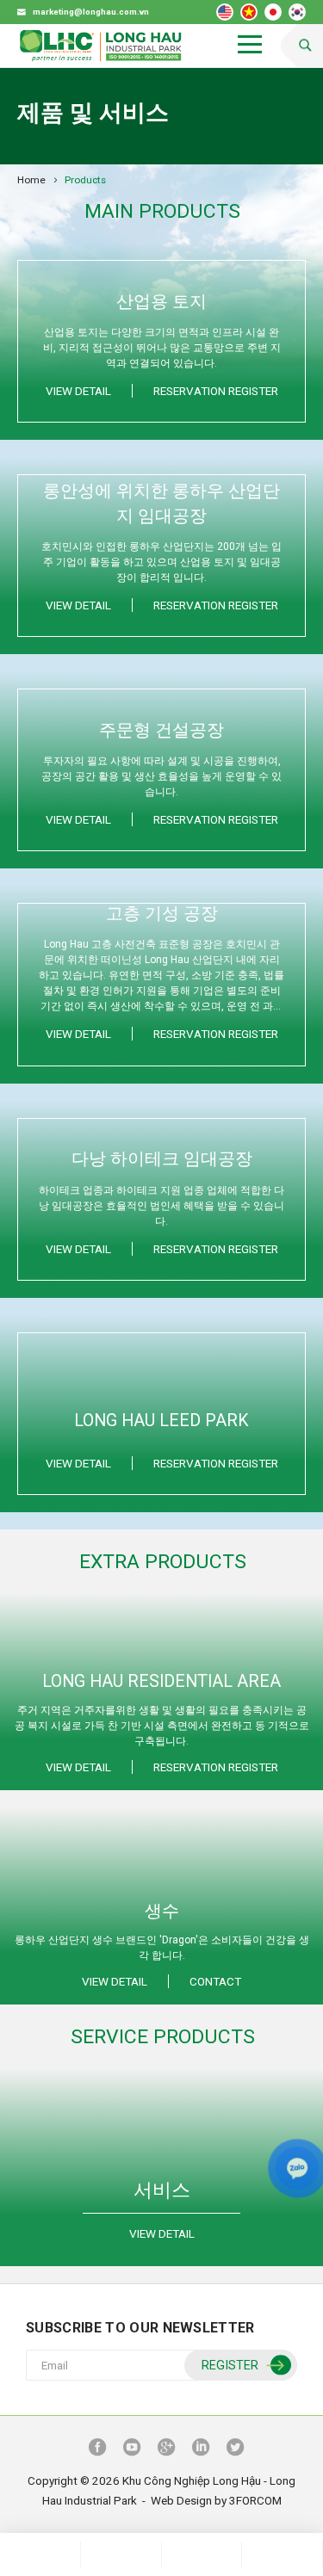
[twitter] (235, 2449)
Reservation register (216, 391)
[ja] (273, 12)
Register (230, 2366)
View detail (78, 391)
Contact (215, 1981)
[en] (225, 12)
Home (31, 180)
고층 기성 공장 (162, 914)
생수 (162, 1911)
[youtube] (132, 2449)
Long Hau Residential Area (161, 1681)
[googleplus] (166, 2449)
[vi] (249, 12)
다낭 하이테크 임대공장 (162, 1159)
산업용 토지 (161, 302)
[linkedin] (201, 2449)
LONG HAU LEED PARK (161, 1421)
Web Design (181, 2500)
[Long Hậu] (101, 46)
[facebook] (97, 2449)
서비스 (162, 2190)
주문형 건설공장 (161, 730)
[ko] (297, 12)
